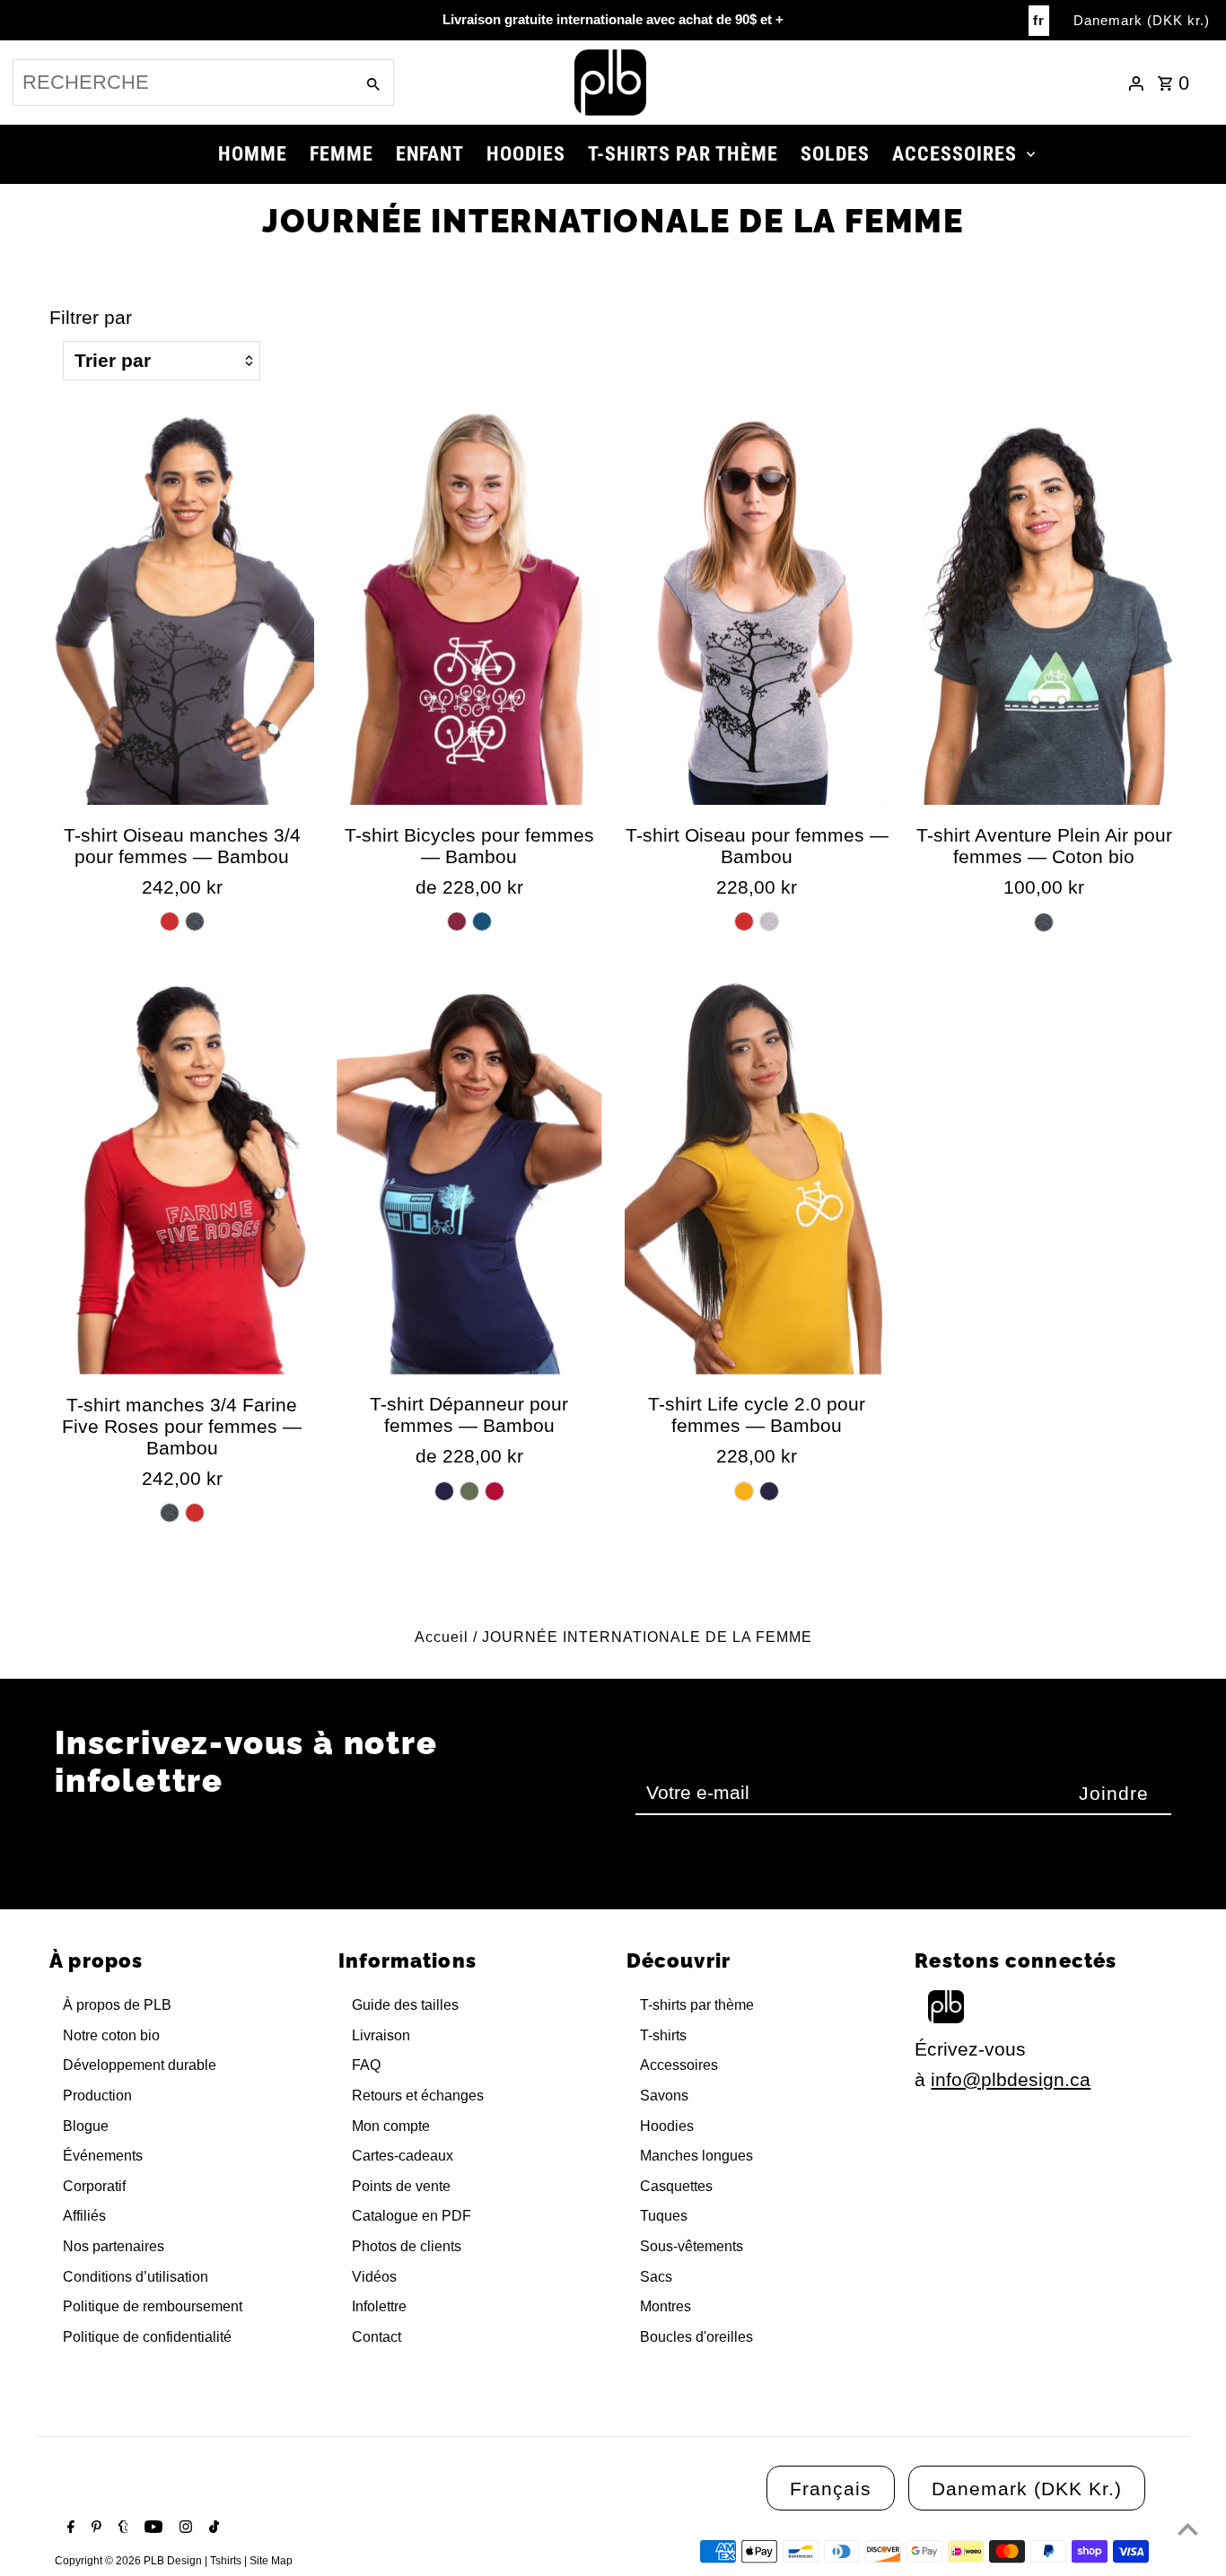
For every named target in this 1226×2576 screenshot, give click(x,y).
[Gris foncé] (195, 921)
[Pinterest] (94, 2528)
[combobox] (182, 83)
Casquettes (676, 2186)
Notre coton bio (111, 2035)
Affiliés (84, 2216)
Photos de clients (407, 2246)
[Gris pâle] (769, 921)
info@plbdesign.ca (1011, 2079)
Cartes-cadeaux (403, 2156)
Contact (377, 2337)
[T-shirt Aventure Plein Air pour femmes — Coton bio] (1044, 606)
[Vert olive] (469, 1491)
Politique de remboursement (153, 2306)
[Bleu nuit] (444, 1491)
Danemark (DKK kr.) (1142, 20)
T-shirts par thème (697, 2005)
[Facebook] (69, 2528)
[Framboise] (495, 1491)
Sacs (656, 2277)
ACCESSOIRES (955, 154)
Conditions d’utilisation (136, 2277)
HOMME (253, 154)
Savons (664, 2096)
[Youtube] (151, 2528)
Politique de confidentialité (147, 2337)
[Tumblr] (121, 2528)
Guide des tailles (405, 2005)
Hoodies (667, 2126)
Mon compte (391, 2126)
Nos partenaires (114, 2246)
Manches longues (696, 2156)
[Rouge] (170, 921)
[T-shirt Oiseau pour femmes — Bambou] (757, 606)
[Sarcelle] (482, 921)
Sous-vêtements (692, 2246)
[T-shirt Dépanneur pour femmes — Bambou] (469, 1176)
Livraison (381, 2035)
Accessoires (679, 2065)
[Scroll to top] (1188, 2529)
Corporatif (94, 2186)
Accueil (442, 1637)
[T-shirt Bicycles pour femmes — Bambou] (469, 606)
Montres (666, 2306)
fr (1039, 20)
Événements (103, 2156)
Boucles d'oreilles (696, 2337)
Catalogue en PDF (412, 2216)
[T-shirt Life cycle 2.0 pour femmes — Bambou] (757, 1176)
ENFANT (430, 154)
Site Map (271, 2561)
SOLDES (835, 154)
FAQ (366, 2065)
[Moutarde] (744, 1491)
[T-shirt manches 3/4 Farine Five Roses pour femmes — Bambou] (182, 1176)
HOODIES (526, 154)
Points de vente (401, 2186)
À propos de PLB (117, 2005)
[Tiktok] (212, 2528)
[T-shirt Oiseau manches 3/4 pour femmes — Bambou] (182, 606)
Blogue (86, 2126)
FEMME (342, 154)
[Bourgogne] (457, 921)
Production (97, 2096)
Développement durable (140, 2065)
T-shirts (663, 2035)
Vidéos (374, 2277)
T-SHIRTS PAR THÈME (683, 154)
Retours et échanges (418, 2096)
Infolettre (379, 2306)
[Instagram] (184, 2528)
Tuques (664, 2216)
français (831, 2489)
